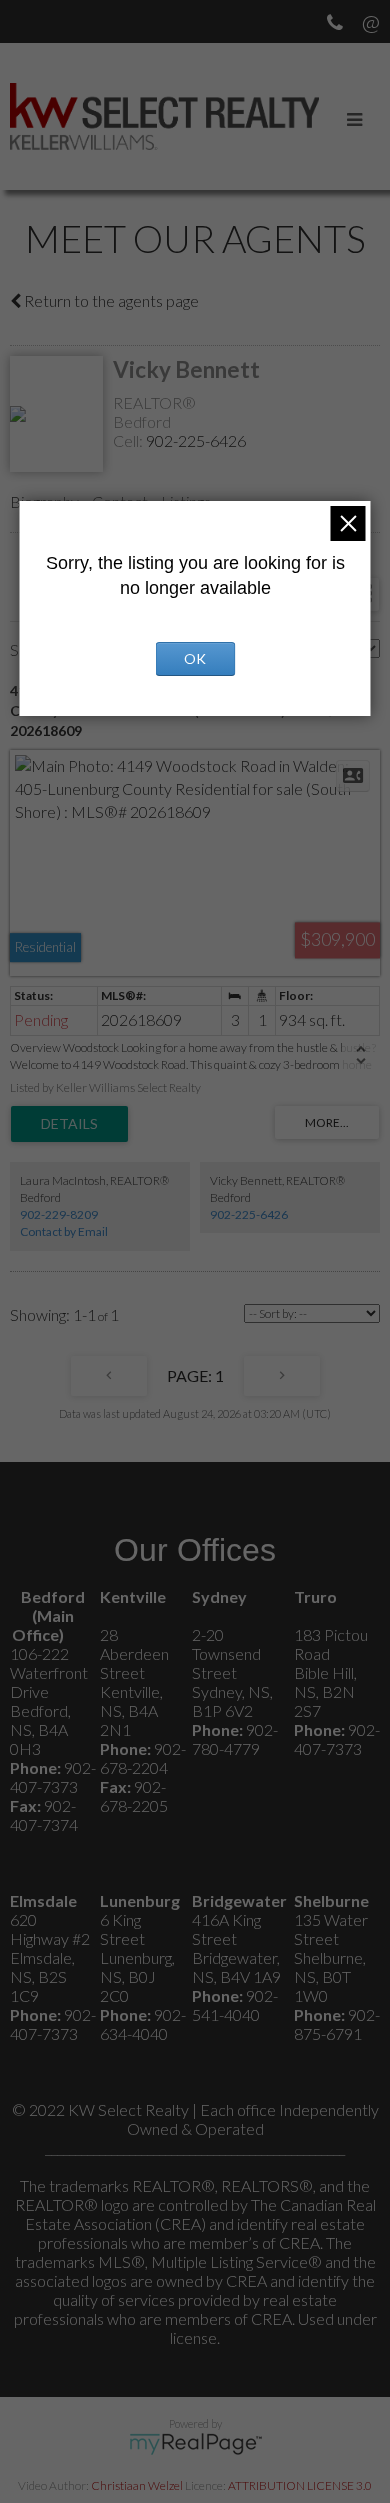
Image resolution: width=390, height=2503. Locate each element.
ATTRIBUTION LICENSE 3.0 (300, 2485)
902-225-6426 (196, 440)
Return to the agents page (110, 300)
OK (195, 658)
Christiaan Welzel (137, 2485)
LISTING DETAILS (69, 1124)
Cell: (129, 440)
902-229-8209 (59, 1214)
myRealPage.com (195, 2444)
